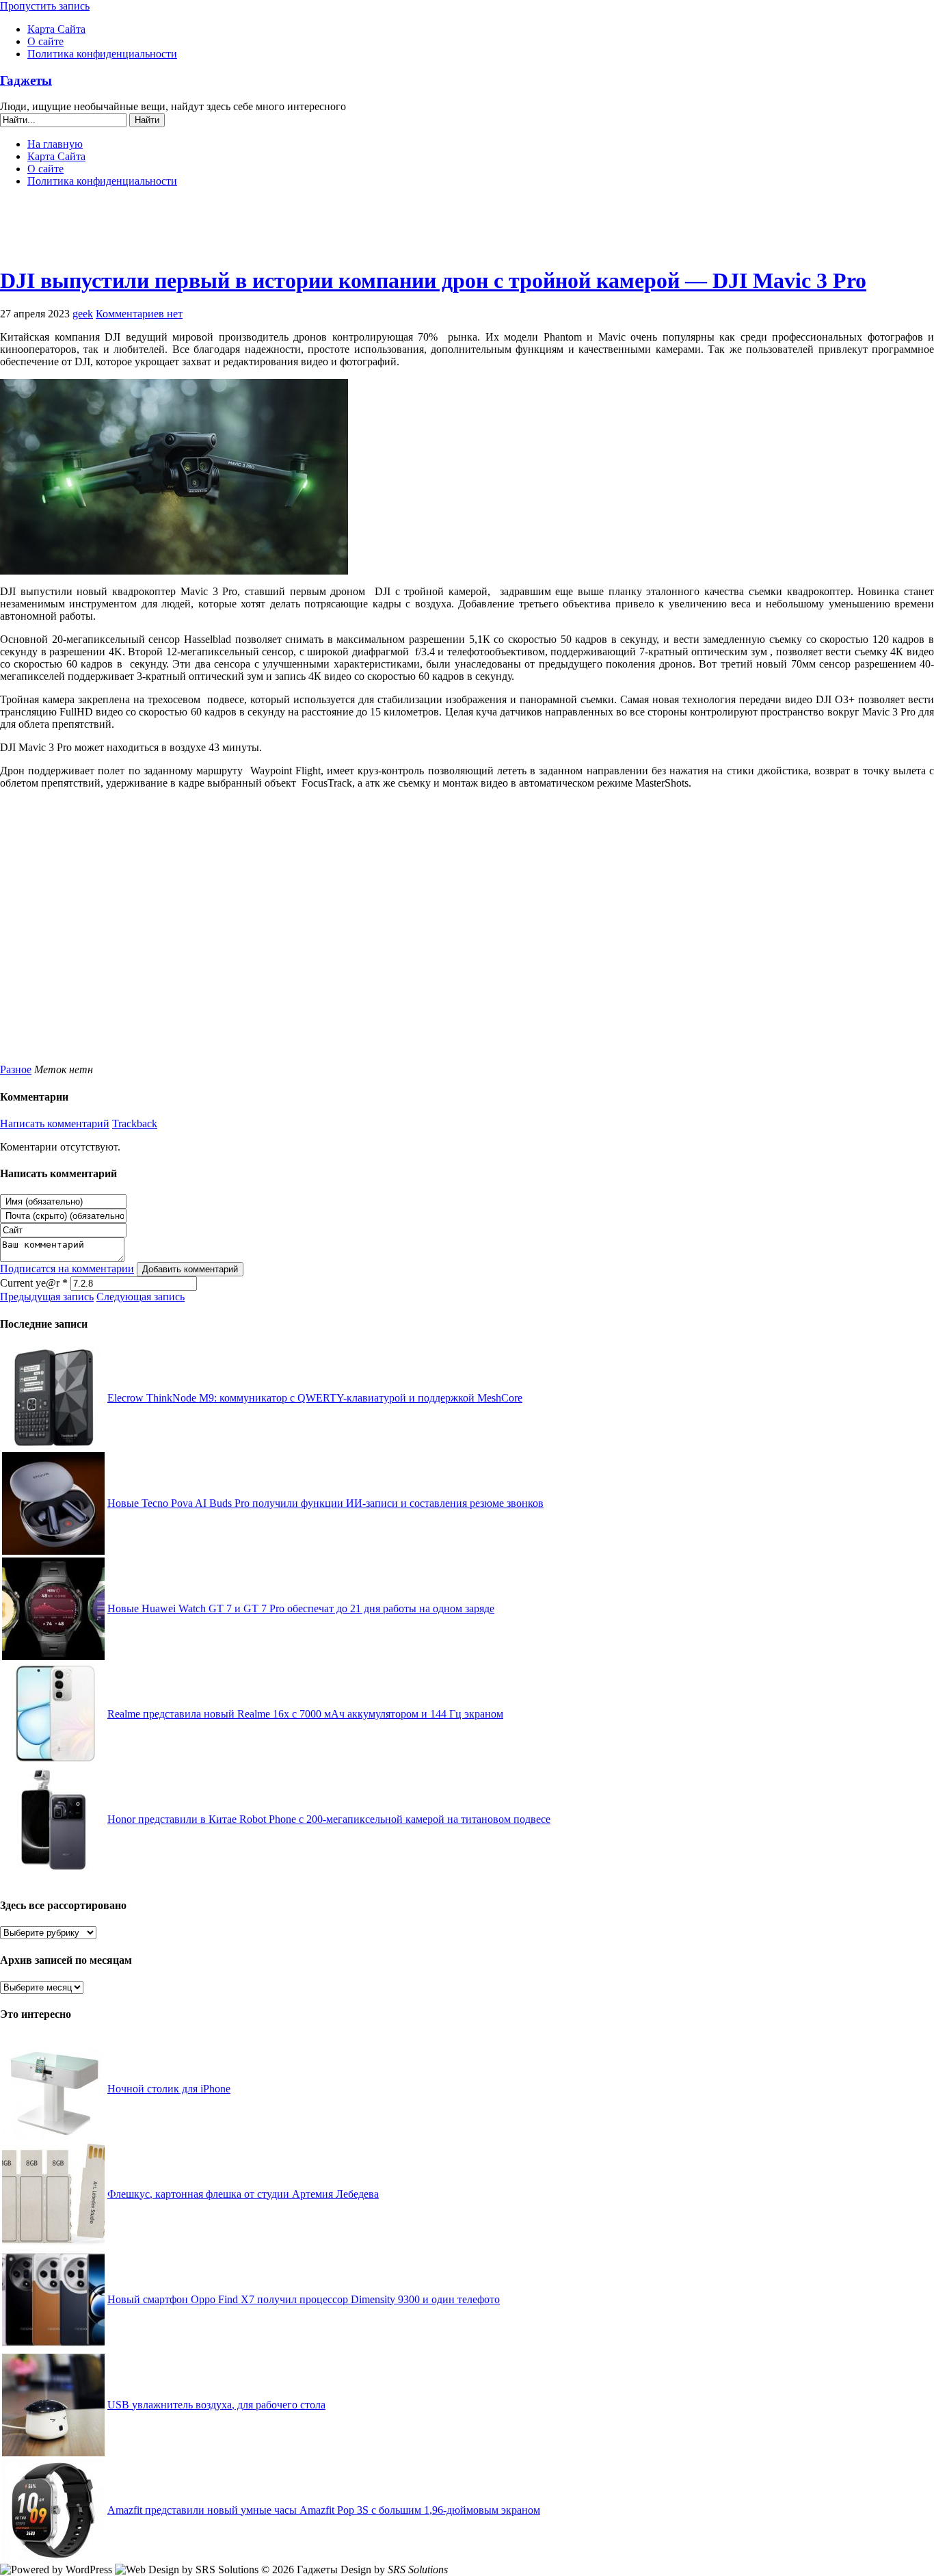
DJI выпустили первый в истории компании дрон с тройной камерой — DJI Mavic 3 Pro (433, 280)
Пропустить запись (45, 6)
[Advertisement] (467, 233)
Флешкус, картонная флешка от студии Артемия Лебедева (243, 2194)
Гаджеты (26, 80)
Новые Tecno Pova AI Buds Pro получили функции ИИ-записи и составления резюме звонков (325, 1503)
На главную (55, 144)
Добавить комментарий (190, 1269)
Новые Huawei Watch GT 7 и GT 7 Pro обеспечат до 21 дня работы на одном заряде (301, 1608)
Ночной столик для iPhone (169, 2089)
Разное (16, 1069)
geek (83, 314)
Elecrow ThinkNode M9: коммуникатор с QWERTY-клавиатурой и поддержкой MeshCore (315, 1398)
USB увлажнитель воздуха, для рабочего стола (216, 2405)
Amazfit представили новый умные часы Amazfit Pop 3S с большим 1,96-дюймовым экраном (324, 2510)
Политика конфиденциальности (102, 54)
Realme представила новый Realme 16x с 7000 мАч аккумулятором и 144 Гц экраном (305, 1714)
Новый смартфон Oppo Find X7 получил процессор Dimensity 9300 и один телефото (304, 2299)
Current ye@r (34, 1283)
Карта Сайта (56, 29)
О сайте (45, 41)
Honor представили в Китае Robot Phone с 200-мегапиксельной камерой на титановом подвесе (329, 1819)
